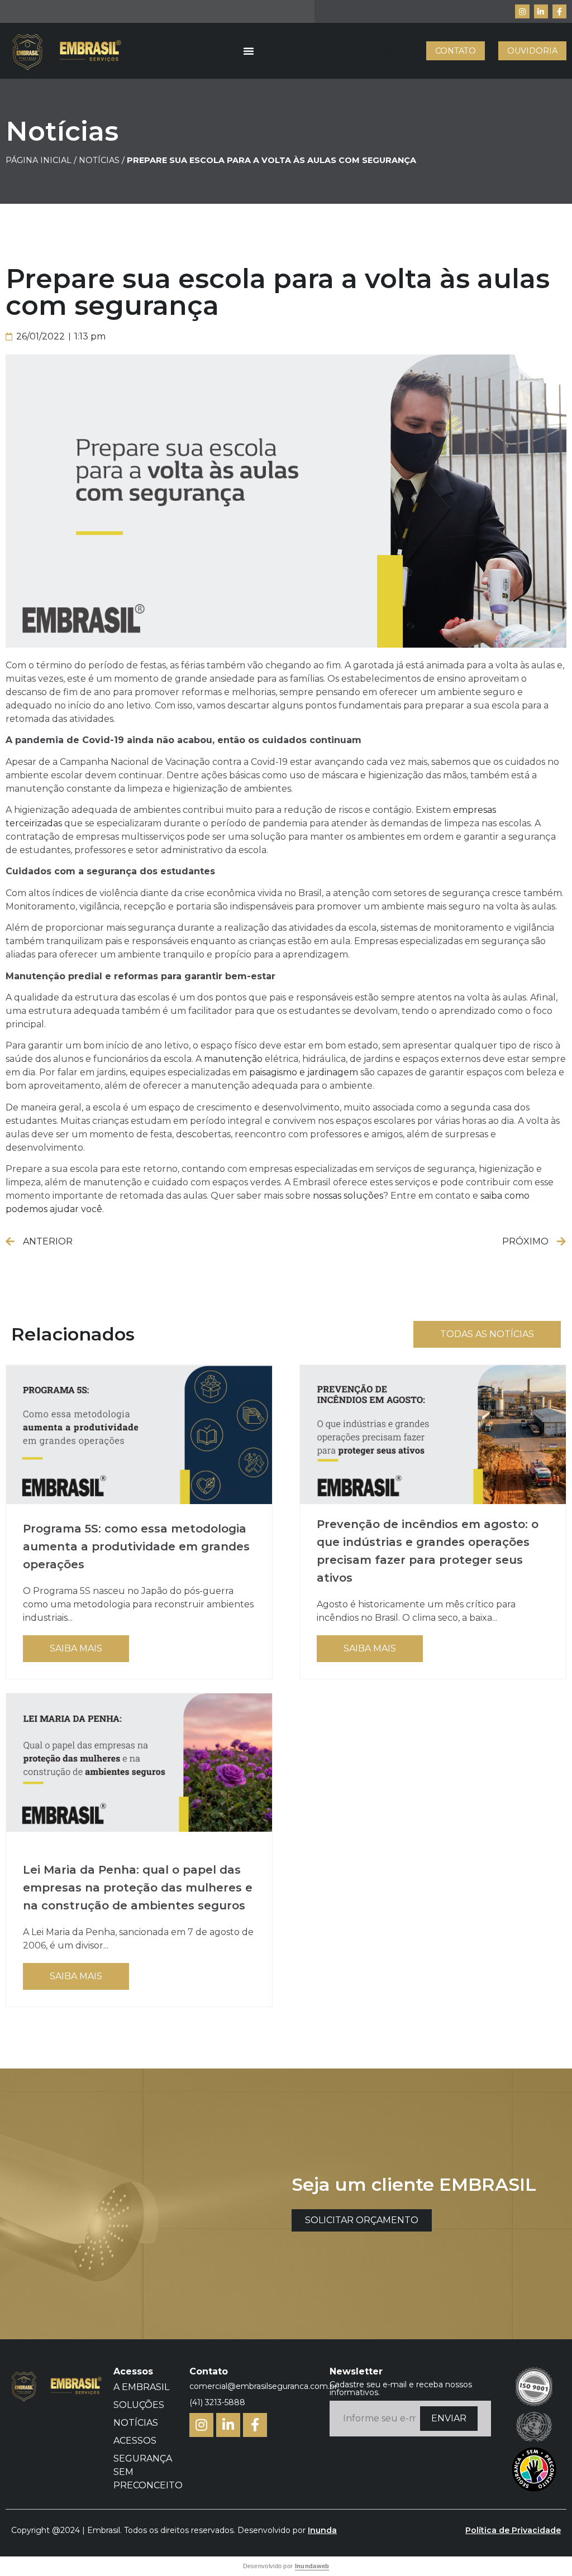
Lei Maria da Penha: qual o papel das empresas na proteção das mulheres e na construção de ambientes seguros (138, 1888)
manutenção (233, 1059)
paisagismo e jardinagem (304, 1072)
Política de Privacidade (513, 2530)
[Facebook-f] (559, 11)
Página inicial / (41, 160)
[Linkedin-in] (541, 11)
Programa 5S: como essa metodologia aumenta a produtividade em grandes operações (136, 1546)
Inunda (322, 2530)
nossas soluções (348, 1196)
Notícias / (103, 160)
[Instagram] (522, 11)
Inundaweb (312, 2566)
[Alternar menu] (249, 51)
